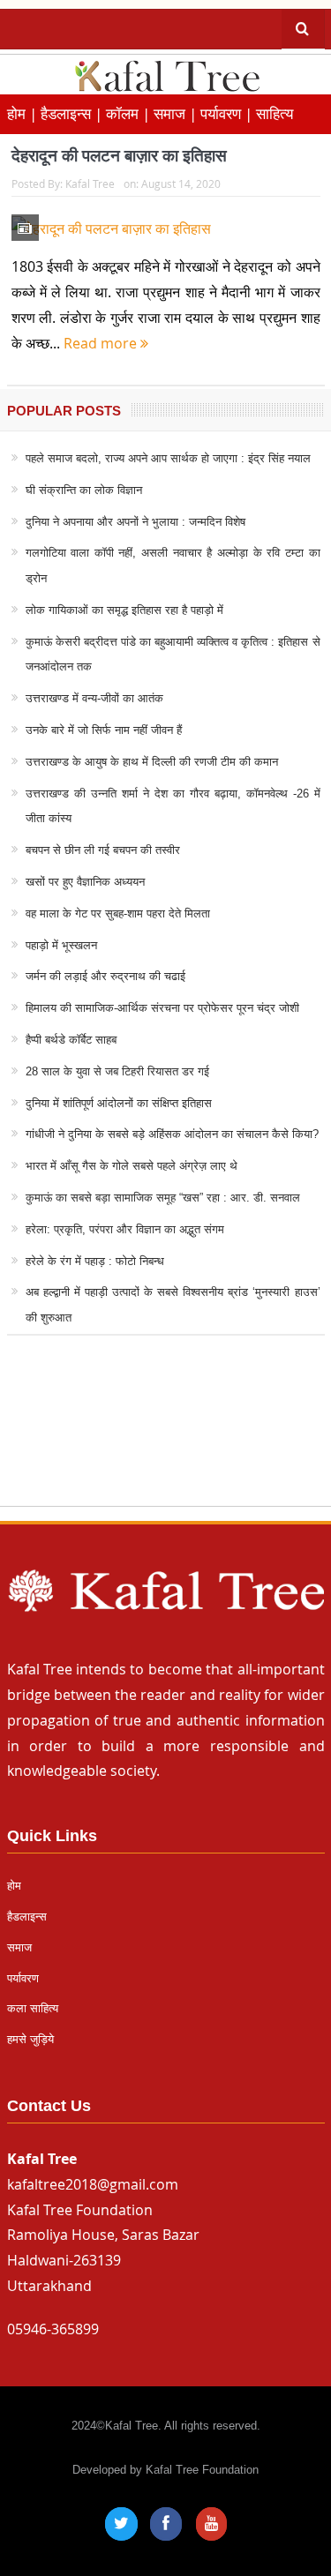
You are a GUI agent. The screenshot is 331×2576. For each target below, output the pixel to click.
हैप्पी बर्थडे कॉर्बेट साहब (71, 1040)
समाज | (177, 113)
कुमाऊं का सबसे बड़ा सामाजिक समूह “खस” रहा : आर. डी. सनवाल (163, 1198)
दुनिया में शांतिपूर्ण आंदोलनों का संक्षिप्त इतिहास (119, 1103)
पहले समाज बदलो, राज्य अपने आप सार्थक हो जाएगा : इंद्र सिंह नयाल (168, 458)
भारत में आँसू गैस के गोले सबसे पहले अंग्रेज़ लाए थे (132, 1166)
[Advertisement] (165, 1438)
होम (14, 1886)
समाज (19, 1947)
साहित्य (275, 113)
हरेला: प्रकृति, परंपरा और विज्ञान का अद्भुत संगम (125, 1229)
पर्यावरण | (228, 113)
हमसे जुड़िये (30, 2039)
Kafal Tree (90, 183)
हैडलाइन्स (27, 1917)
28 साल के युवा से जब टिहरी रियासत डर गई (117, 1071)
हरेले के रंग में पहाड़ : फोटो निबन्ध (95, 1261)
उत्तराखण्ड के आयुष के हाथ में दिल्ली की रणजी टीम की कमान (152, 762)
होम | (24, 113)
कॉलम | (130, 113)
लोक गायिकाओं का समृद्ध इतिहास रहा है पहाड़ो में (124, 610)
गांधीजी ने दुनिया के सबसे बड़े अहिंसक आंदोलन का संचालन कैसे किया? (172, 1134)
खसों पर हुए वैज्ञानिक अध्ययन (85, 882)
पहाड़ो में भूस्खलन (61, 945)
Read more (102, 343)
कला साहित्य (33, 2008)
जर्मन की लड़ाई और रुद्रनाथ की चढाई (105, 976)
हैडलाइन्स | (73, 113)
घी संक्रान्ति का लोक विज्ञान (84, 490)
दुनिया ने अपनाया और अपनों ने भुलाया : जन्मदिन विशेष (135, 522)
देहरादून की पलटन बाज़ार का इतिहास (119, 156)
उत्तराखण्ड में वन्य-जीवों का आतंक (94, 698)
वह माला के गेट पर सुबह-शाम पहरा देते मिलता (118, 914)
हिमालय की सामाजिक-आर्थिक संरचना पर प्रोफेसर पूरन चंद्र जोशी (162, 1008)
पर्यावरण (23, 1978)
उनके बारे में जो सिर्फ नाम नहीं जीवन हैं (104, 730)
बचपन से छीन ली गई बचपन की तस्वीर (103, 850)
